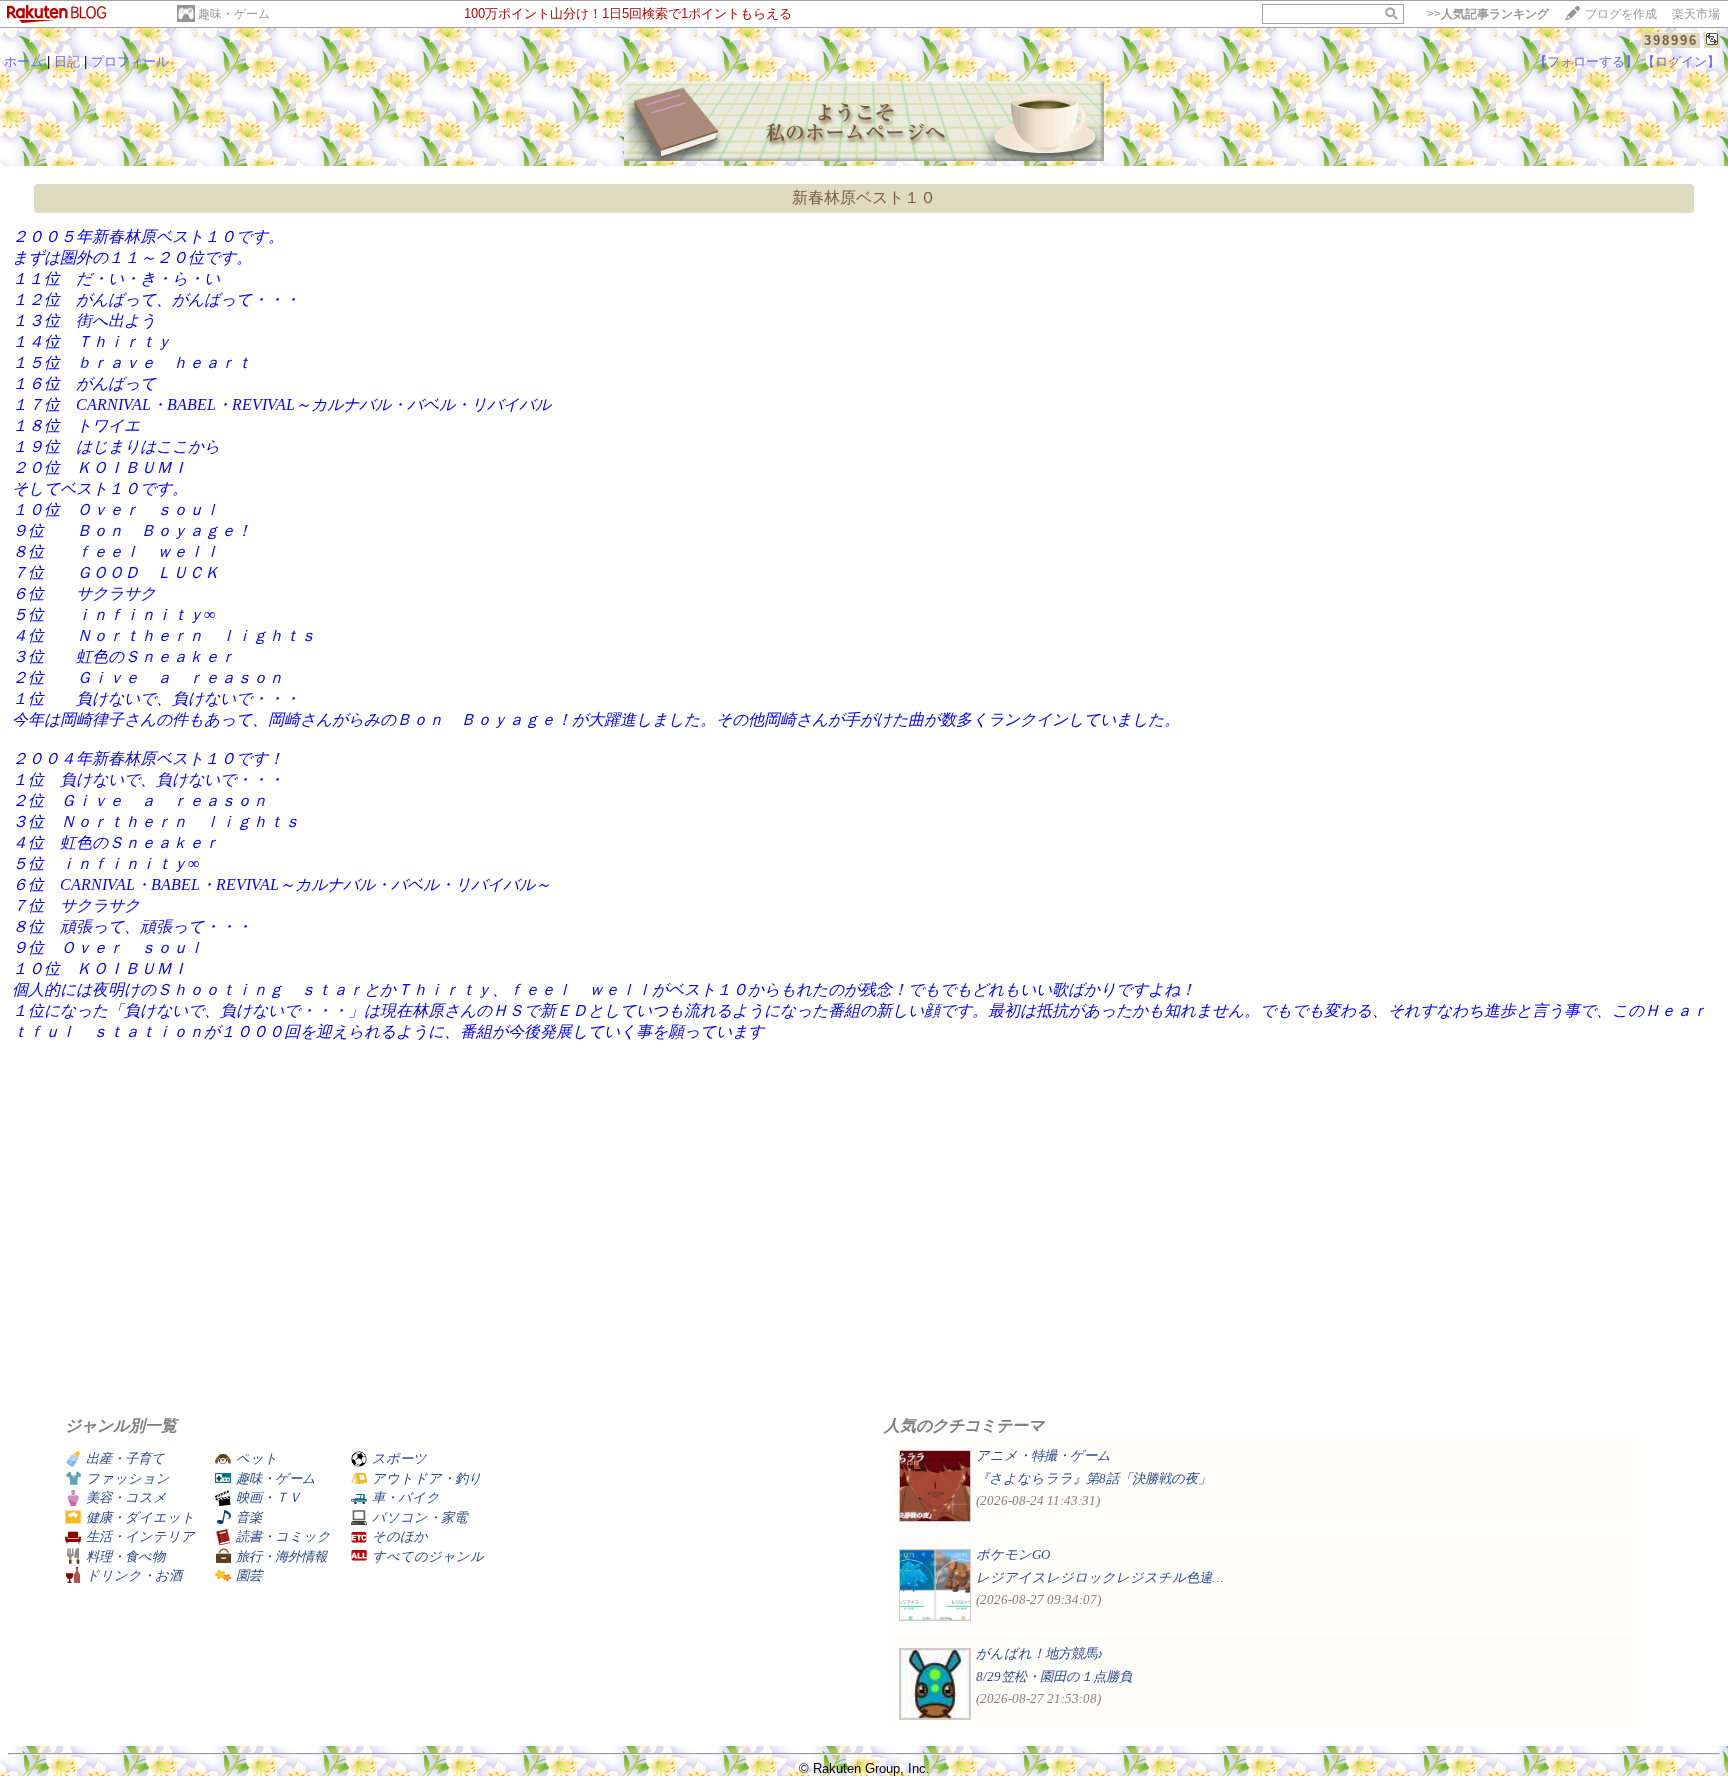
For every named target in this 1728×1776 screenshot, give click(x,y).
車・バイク (406, 1497)
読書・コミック (283, 1536)
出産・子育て (125, 1458)
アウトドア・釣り (427, 1478)
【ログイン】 (1681, 61)
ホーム (23, 61)
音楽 (249, 1517)
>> (1488, 14)
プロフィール (130, 61)
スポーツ (399, 1458)
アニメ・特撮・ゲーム (1043, 1455)
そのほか (400, 1536)
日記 (67, 61)
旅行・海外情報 (281, 1556)
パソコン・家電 (419, 1517)
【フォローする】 (1586, 61)
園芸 (249, 1575)
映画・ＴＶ (268, 1497)
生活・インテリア (140, 1536)
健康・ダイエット (140, 1517)
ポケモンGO (1013, 1554)
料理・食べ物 (125, 1556)
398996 (1671, 40)
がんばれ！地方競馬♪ (1040, 1653)
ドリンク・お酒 (134, 1575)
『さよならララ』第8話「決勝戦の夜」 (1093, 1478)
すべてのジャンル (428, 1556)
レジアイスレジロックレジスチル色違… (1100, 1577)
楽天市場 (1696, 14)
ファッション (128, 1478)
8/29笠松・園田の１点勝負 (1054, 1676)
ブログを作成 (1621, 14)
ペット (257, 1458)
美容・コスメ (126, 1497)
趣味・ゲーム (234, 14)
